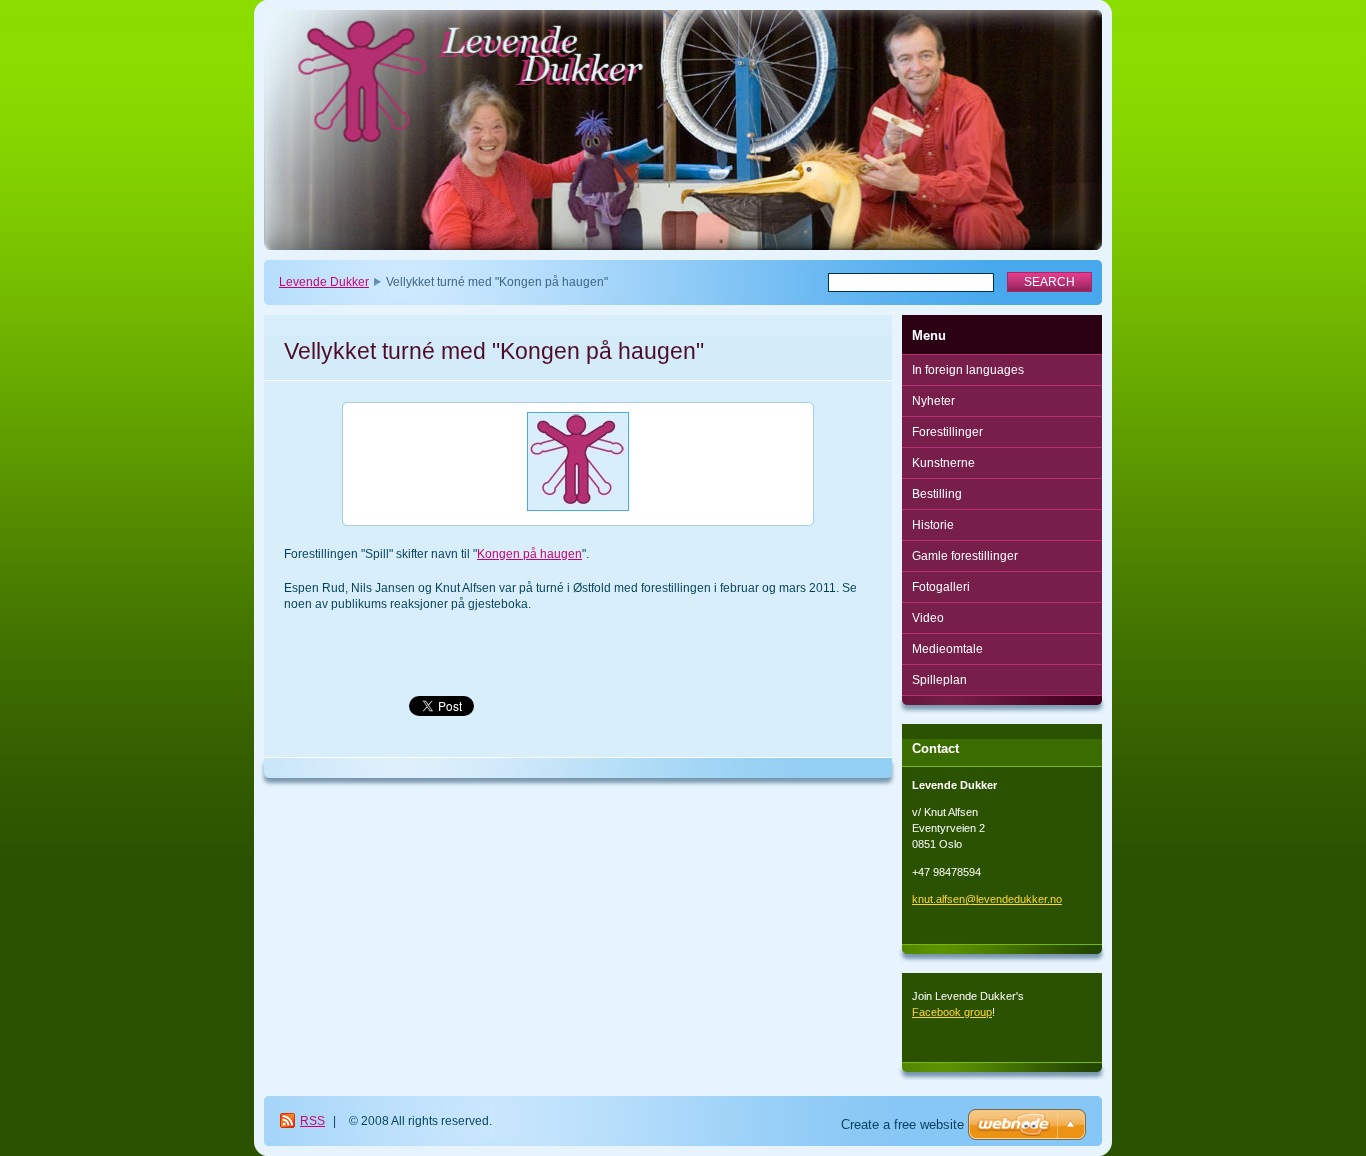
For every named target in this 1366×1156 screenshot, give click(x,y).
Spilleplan (939, 680)
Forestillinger (947, 432)
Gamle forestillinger (965, 556)
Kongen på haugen (529, 554)
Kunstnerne (943, 463)
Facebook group (952, 1012)
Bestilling (937, 494)
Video (928, 618)
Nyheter (933, 401)
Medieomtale (947, 649)
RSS (312, 1121)
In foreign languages (968, 370)
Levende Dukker (324, 282)
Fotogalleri (941, 587)
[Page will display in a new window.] (578, 464)
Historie (933, 525)
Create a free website (902, 1124)
